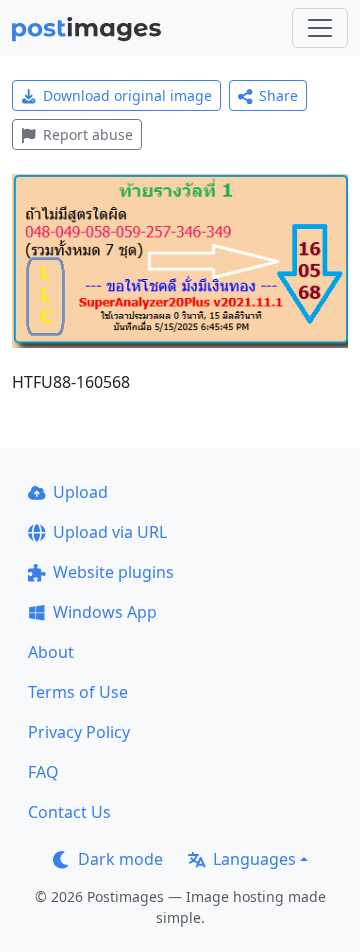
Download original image (127, 95)
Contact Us (69, 812)
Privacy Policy (79, 732)
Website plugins (113, 572)
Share (278, 95)
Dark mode (120, 859)
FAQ (43, 772)
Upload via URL (110, 532)
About (51, 652)
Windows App (105, 612)
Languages (254, 859)
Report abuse (88, 134)
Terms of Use (78, 692)
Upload (80, 492)
